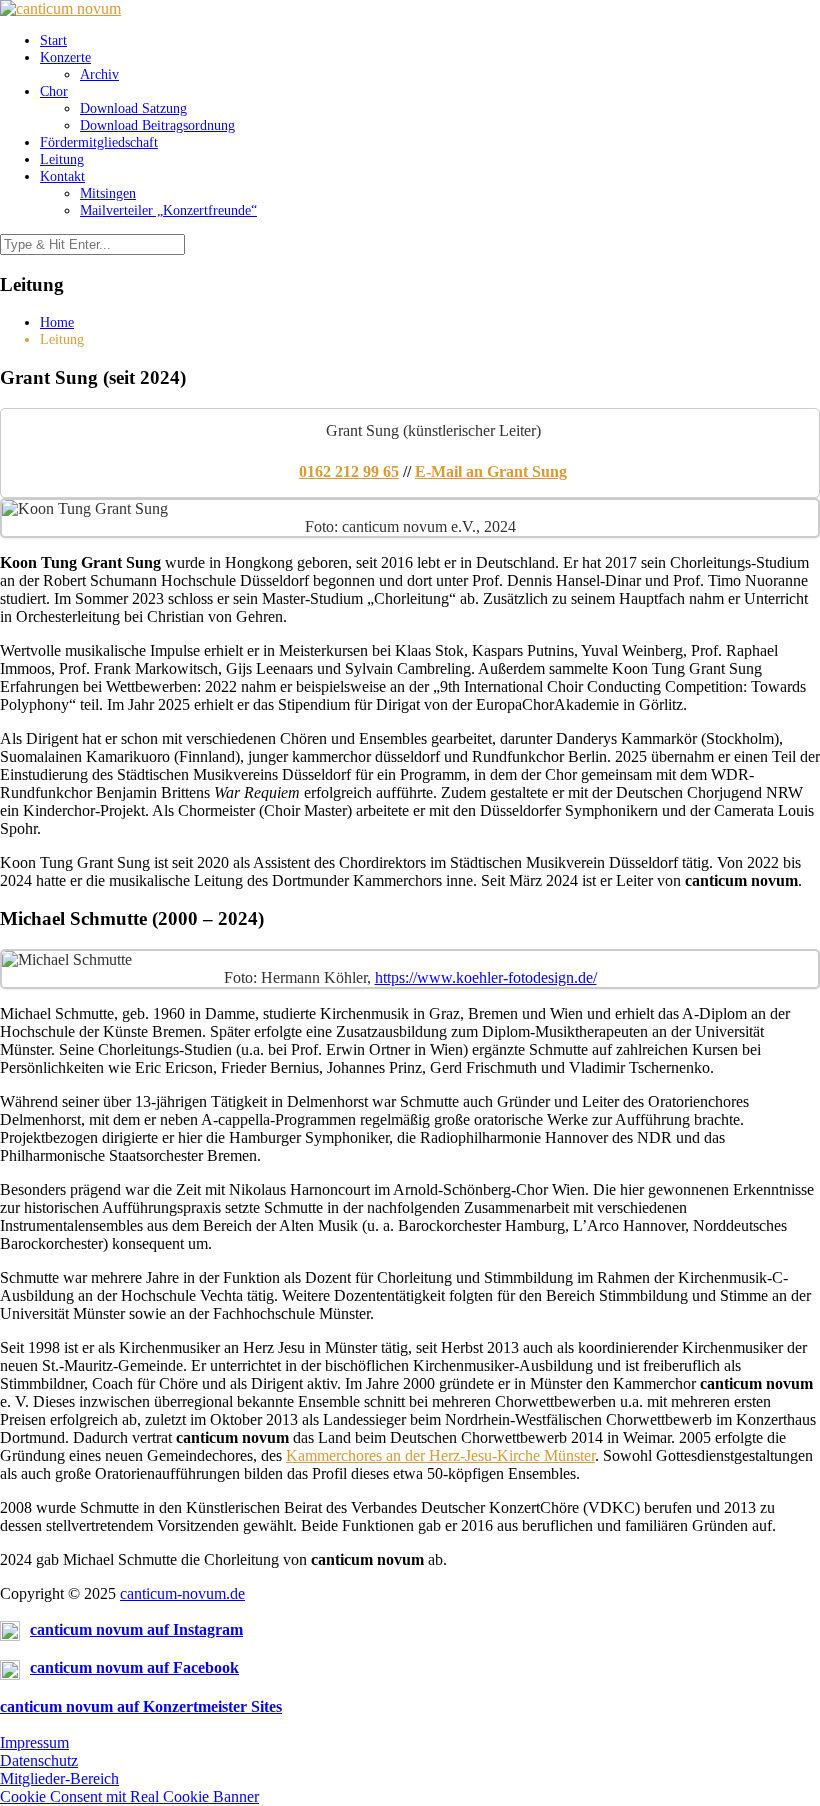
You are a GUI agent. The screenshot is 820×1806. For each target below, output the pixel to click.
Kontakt (62, 176)
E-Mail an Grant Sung (491, 471)
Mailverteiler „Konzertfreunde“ (168, 210)
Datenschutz (39, 1760)
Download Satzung (133, 108)
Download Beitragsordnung (157, 125)
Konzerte (65, 57)
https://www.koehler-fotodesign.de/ (486, 977)
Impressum (34, 1742)
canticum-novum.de (182, 1593)
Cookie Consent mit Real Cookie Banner (129, 1796)
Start (53, 40)
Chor (54, 91)
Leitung (62, 159)
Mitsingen (108, 193)
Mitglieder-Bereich (59, 1778)
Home (57, 322)
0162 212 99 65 (349, 471)
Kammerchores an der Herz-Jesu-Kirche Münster (440, 1455)
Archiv (99, 74)
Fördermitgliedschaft (99, 142)
